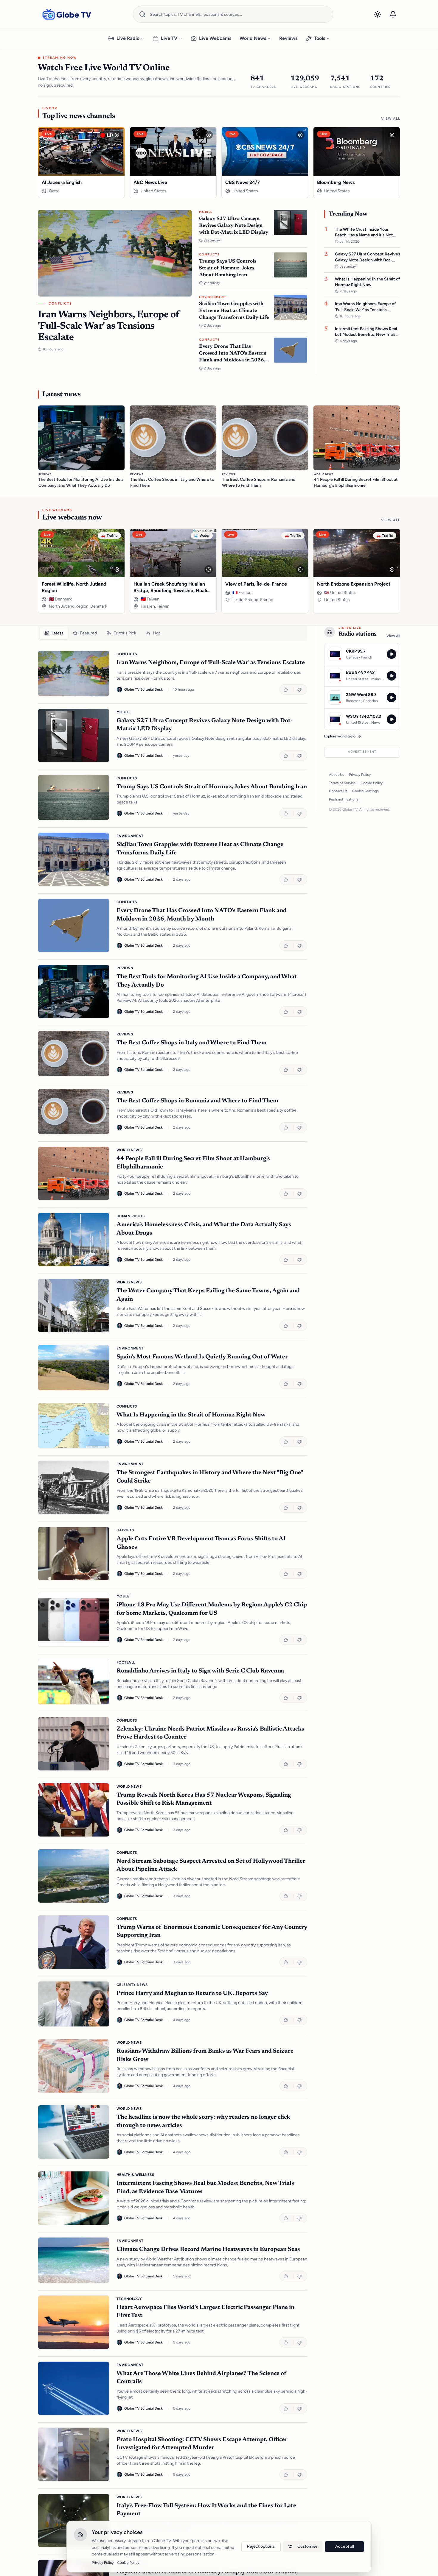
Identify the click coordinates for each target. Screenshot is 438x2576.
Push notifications (344, 799)
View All (391, 118)
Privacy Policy (360, 775)
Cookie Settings (365, 791)
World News (253, 38)
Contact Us (338, 791)
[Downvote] (300, 689)
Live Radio (128, 38)
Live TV (169, 38)
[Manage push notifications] (393, 14)
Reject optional (261, 2546)
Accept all (345, 2546)
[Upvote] (286, 689)
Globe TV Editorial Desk (143, 689)
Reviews (288, 38)
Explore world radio (340, 736)
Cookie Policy (372, 783)
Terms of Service (342, 783)
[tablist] (173, 633)
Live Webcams (215, 38)
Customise (307, 2546)
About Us (337, 775)
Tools (320, 38)
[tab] (54, 633)
